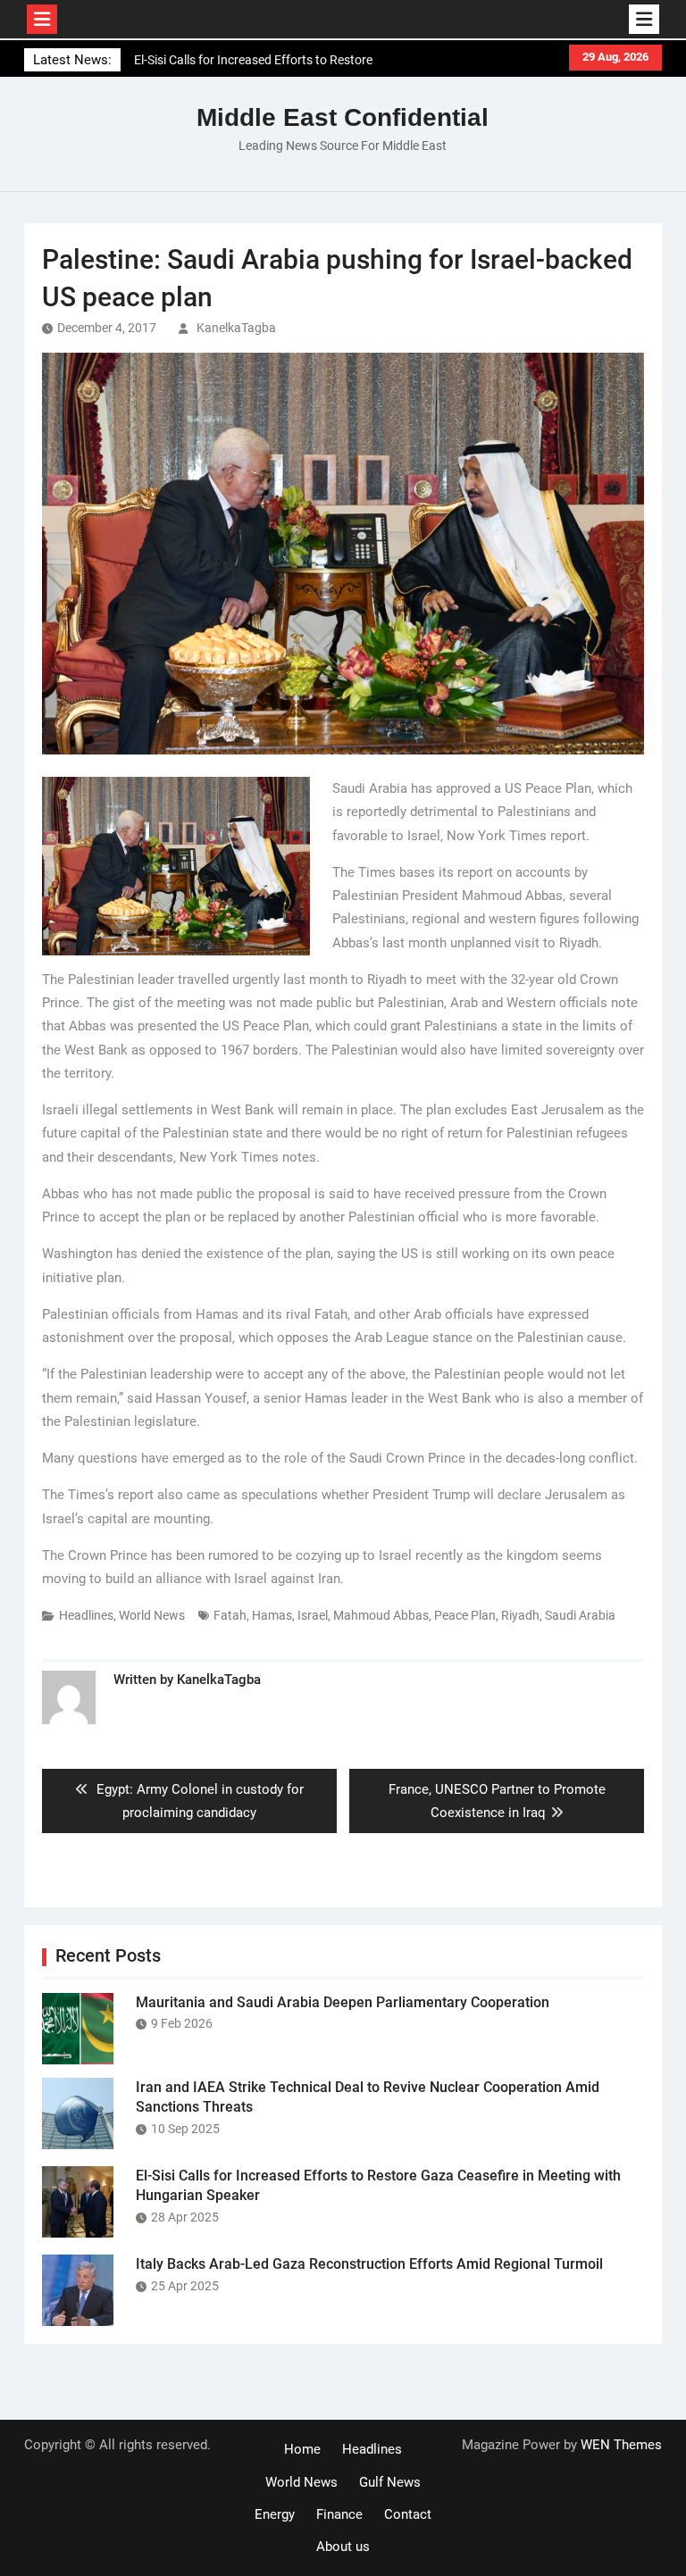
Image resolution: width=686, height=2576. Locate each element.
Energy (275, 2514)
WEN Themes (621, 2445)
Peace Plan (465, 1615)
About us (343, 2547)
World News (152, 1615)
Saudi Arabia (580, 1615)
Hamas (272, 1615)
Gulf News (390, 2482)
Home (302, 2449)
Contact (408, 2514)
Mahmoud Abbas (381, 1615)
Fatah (230, 1615)
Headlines (86, 1615)
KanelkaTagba (236, 328)
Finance (339, 2514)
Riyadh (520, 1615)
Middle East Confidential (343, 117)
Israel (313, 1615)
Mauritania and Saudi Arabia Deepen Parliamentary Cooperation (343, 2002)
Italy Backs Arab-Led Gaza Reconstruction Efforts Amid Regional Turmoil (369, 2264)
